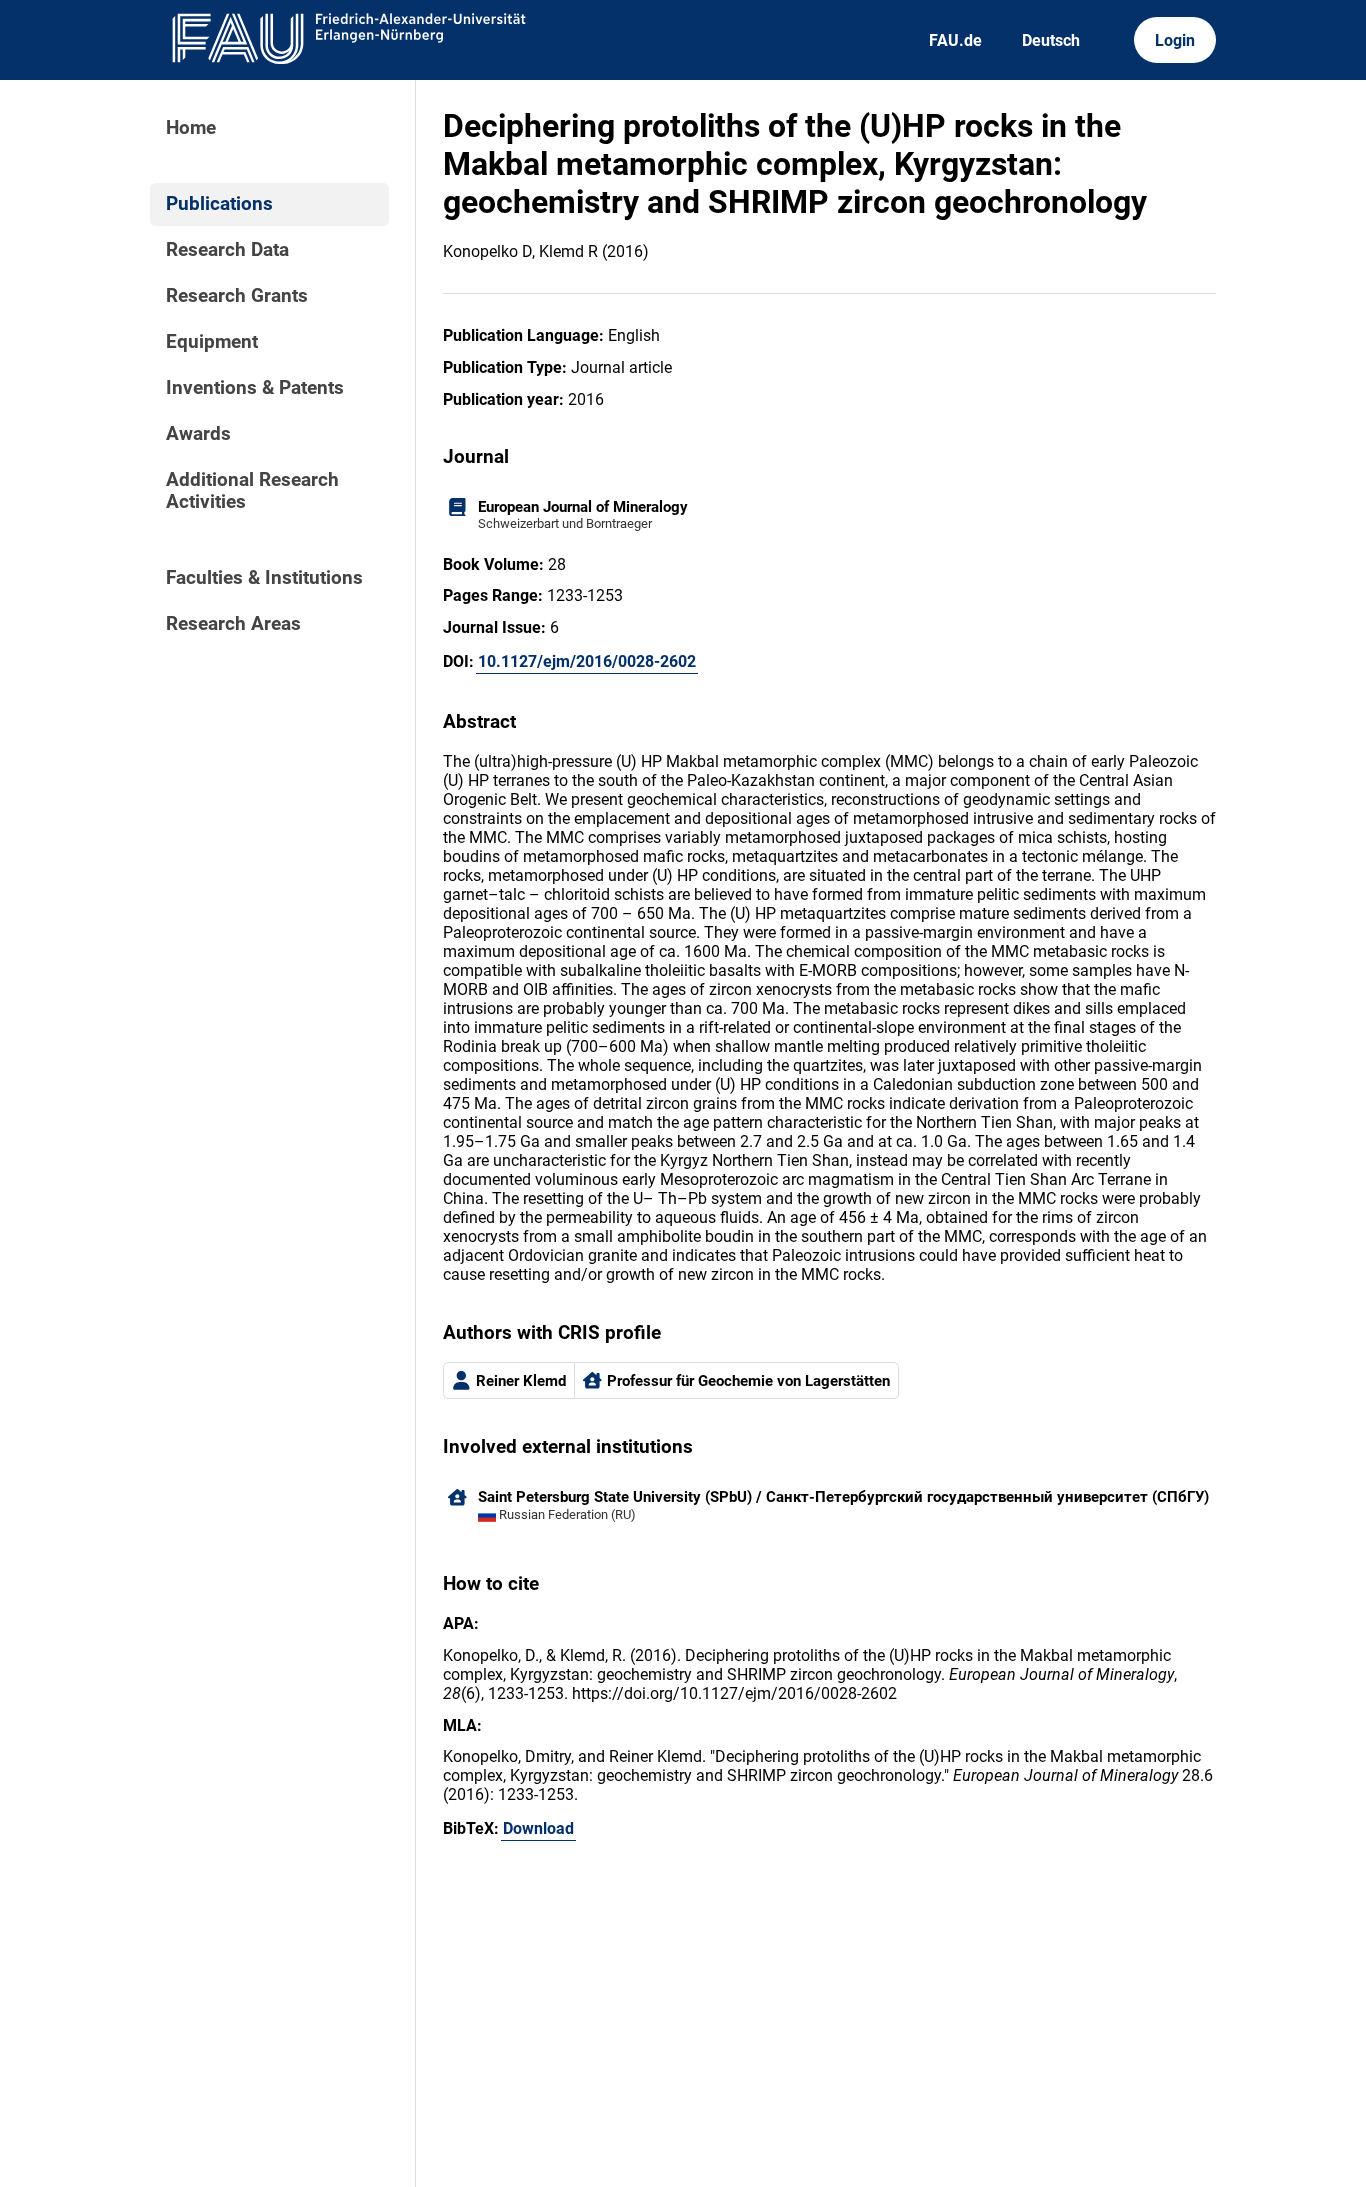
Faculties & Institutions (264, 578)
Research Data (227, 250)
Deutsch (1051, 40)
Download (538, 1828)
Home (191, 128)
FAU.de (955, 40)
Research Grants (237, 296)
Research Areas (233, 624)
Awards (198, 434)
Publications (219, 204)
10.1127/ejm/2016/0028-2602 (587, 661)
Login (1175, 40)
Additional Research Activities (252, 491)
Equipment (212, 342)
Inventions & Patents (255, 388)
